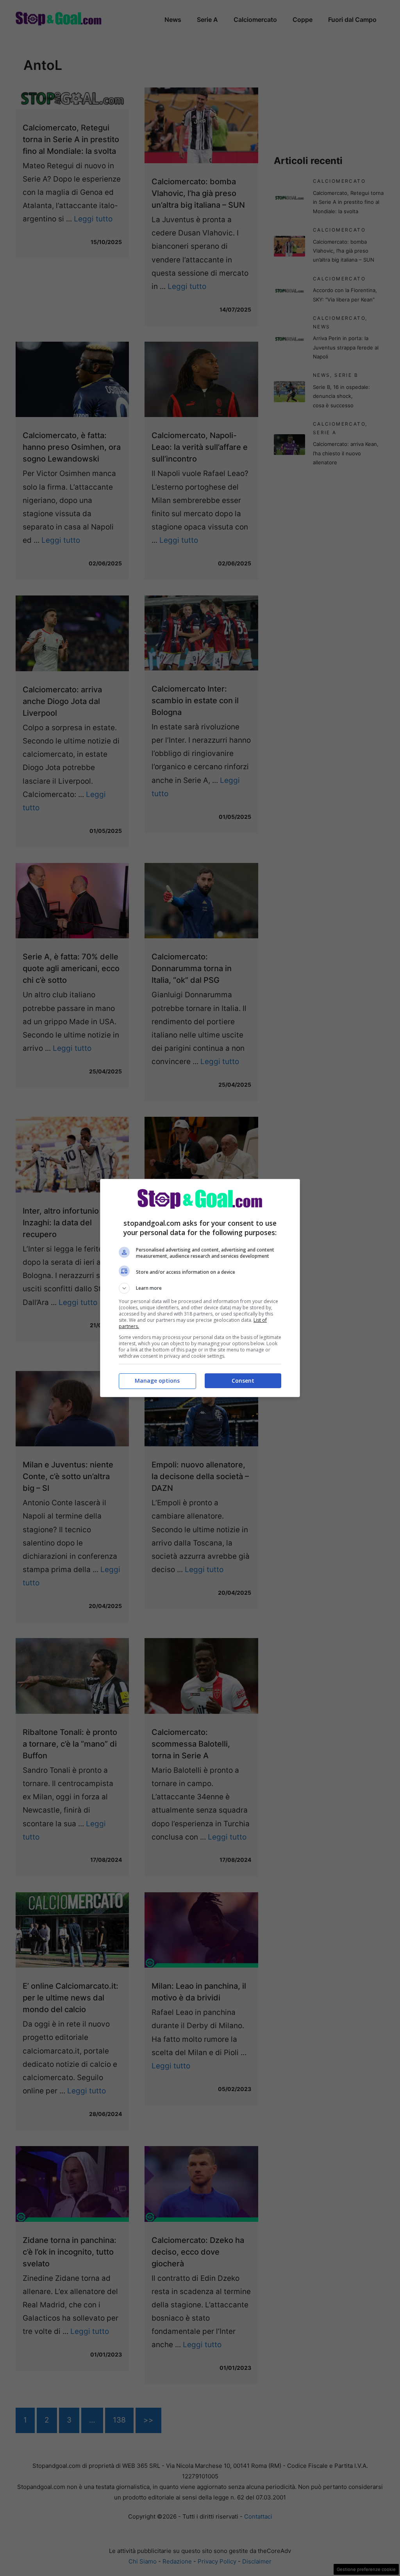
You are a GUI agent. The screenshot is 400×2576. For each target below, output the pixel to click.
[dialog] (200, 1288)
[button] (200, 1288)
